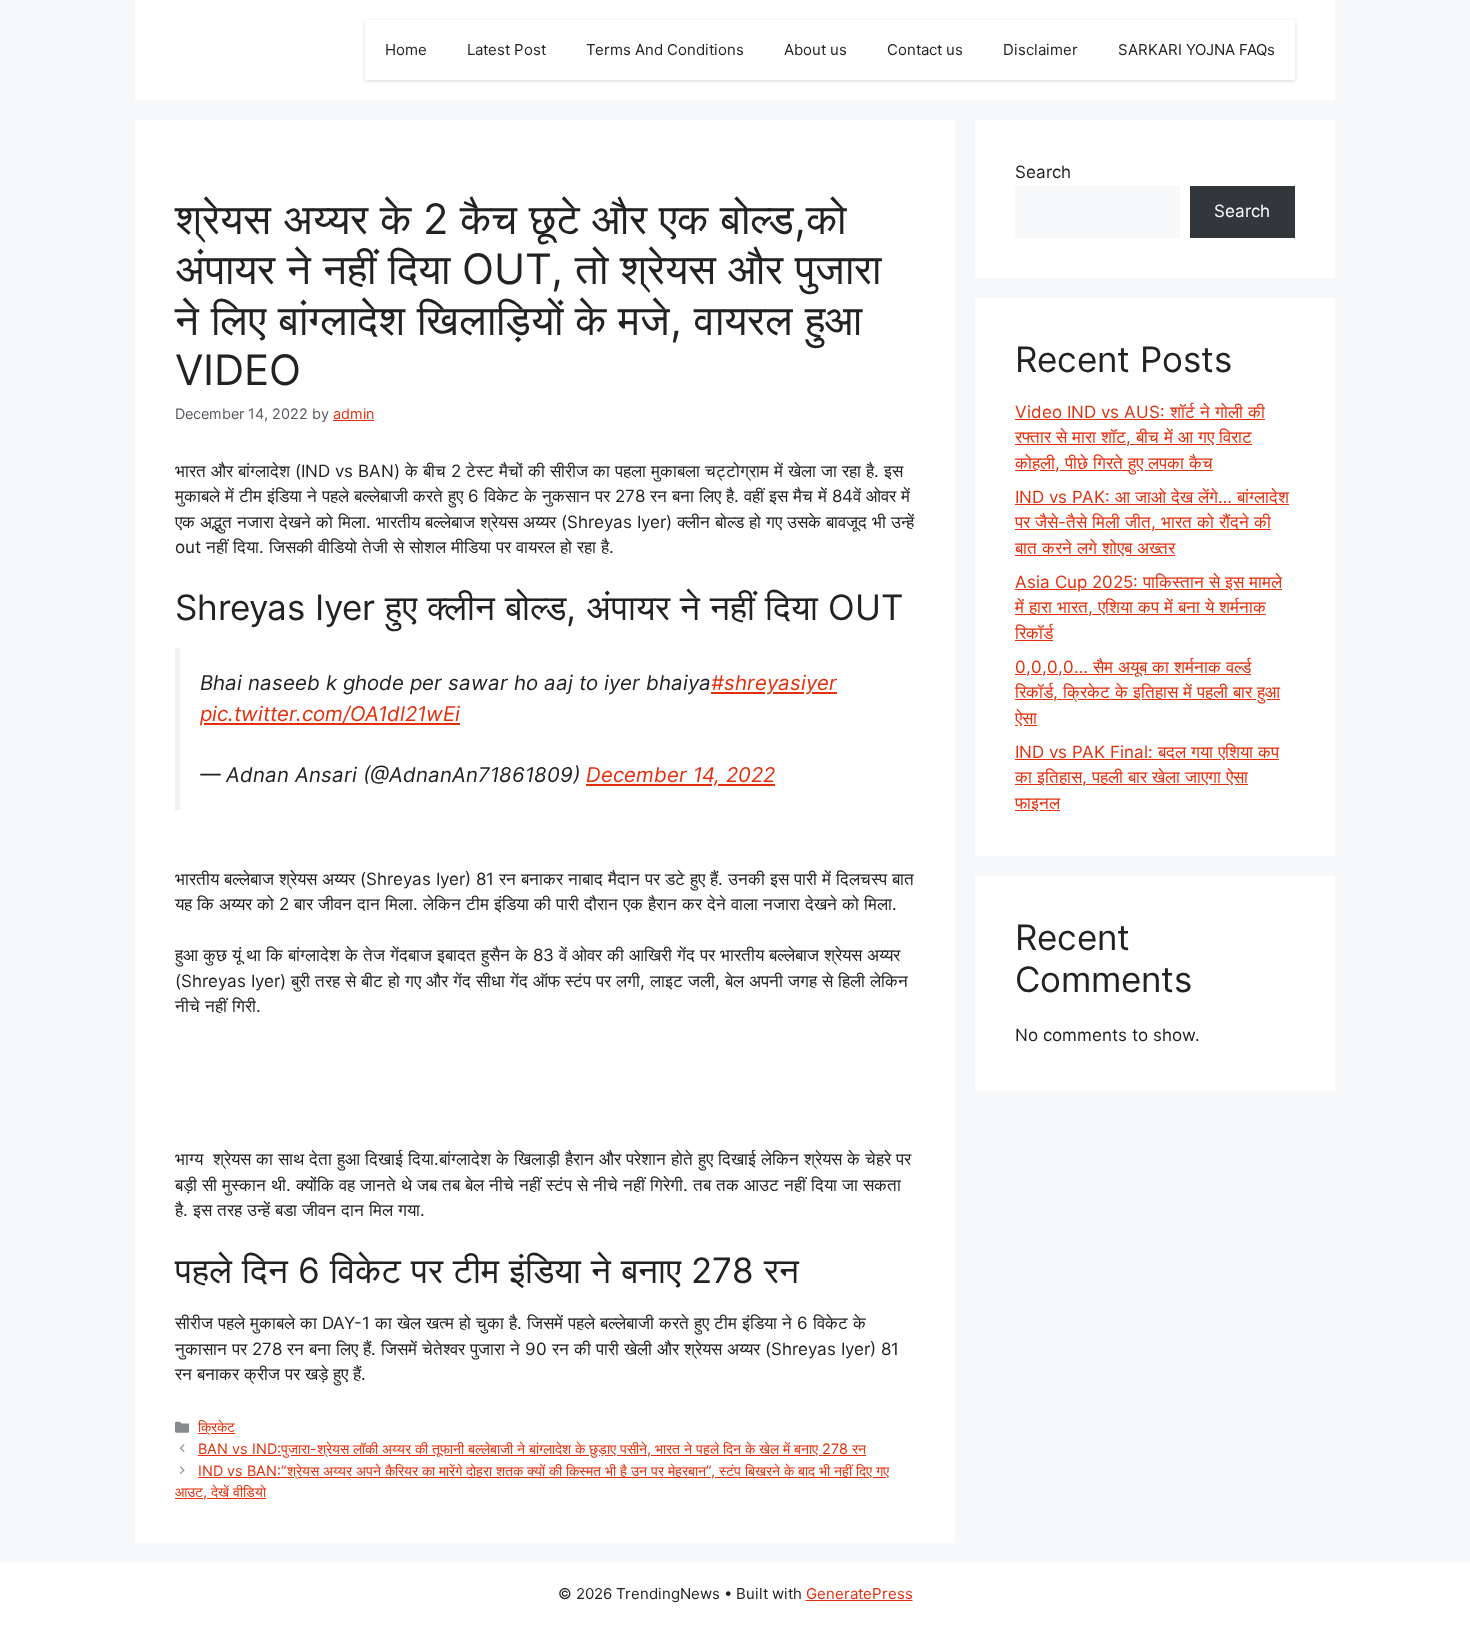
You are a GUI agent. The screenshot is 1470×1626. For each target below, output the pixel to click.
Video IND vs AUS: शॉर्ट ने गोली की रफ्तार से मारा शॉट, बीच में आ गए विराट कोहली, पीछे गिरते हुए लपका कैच (1140, 437)
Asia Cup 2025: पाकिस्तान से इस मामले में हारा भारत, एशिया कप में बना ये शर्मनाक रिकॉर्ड (1148, 607)
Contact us (925, 49)
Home (406, 49)
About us (815, 49)
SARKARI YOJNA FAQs (1196, 49)
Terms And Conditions (665, 49)
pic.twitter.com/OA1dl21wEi (330, 713)
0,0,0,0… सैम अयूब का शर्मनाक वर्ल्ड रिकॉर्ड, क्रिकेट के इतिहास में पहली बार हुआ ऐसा (1147, 692)
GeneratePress (859, 1593)
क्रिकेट (216, 1426)
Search (1043, 172)
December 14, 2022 (680, 774)
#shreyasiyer (774, 682)
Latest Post (506, 49)
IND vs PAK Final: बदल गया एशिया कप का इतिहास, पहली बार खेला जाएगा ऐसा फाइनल (1147, 777)
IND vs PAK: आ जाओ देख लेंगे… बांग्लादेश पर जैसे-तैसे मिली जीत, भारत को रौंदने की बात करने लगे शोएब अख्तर (1152, 522)
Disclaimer (1040, 49)
